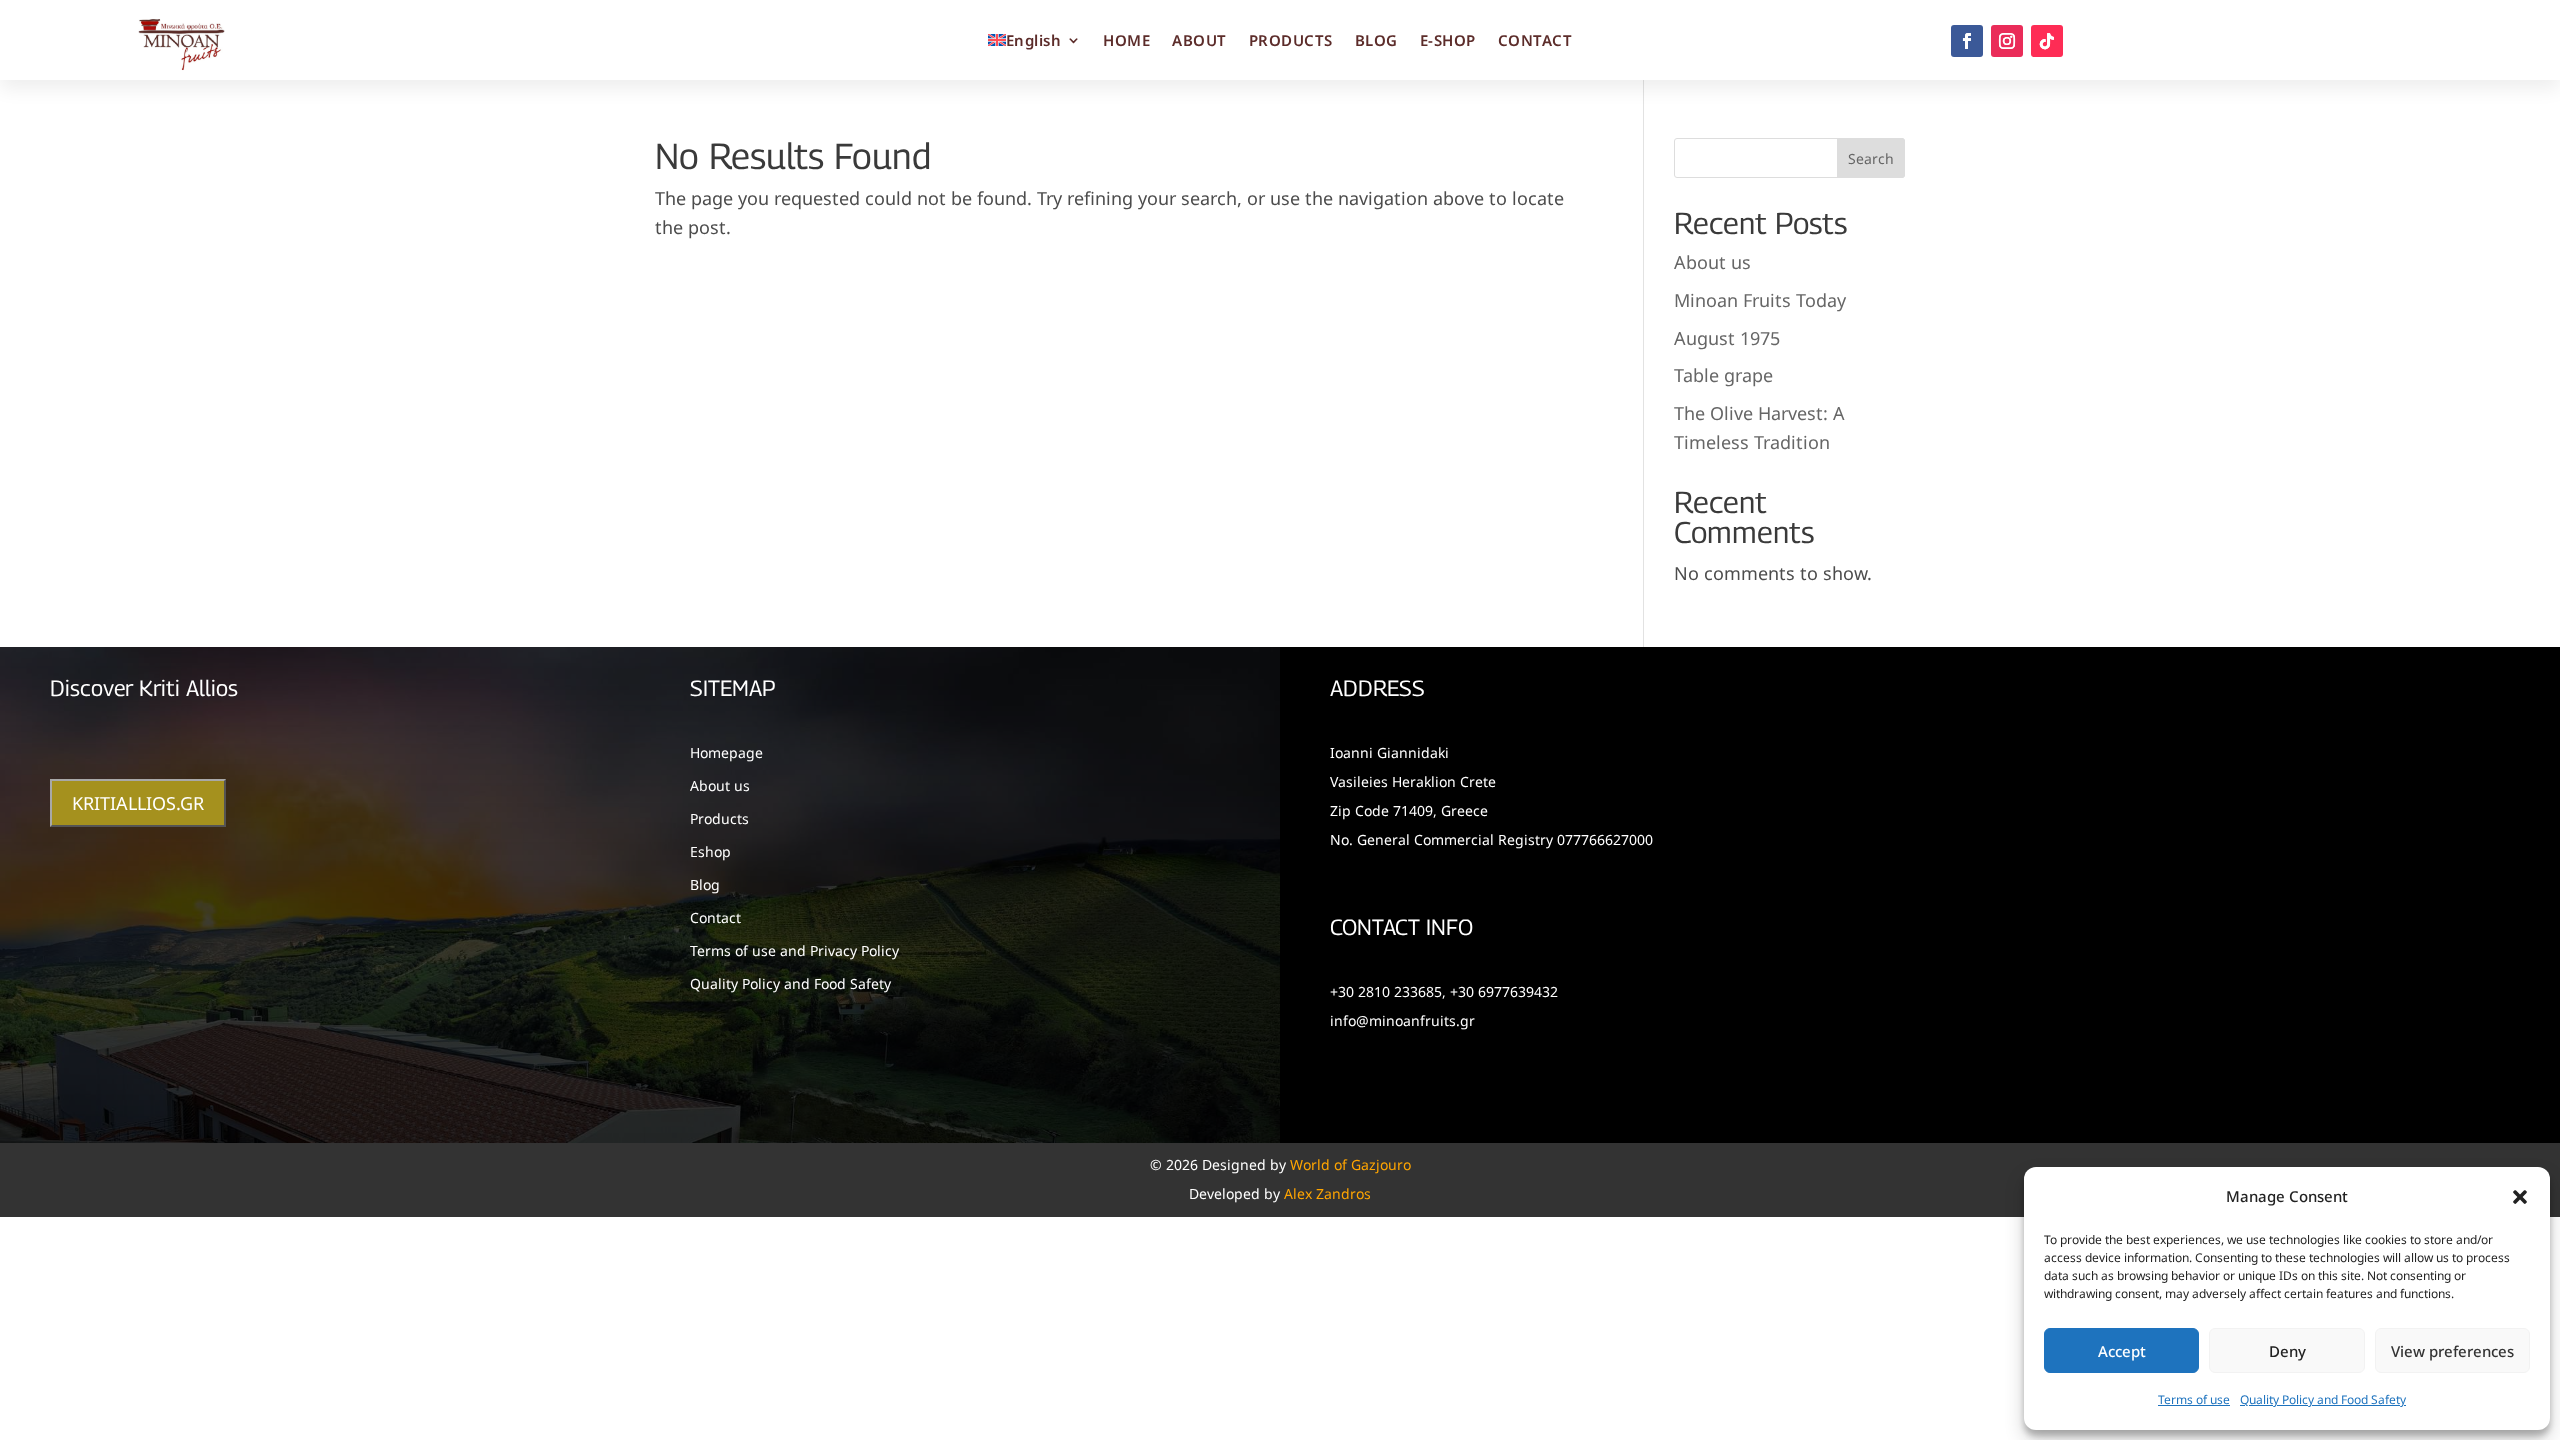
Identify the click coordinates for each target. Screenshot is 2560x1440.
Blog (705, 884)
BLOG (1376, 41)
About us (1712, 262)
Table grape (1723, 375)
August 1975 (1727, 338)
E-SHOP (1448, 41)
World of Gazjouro (1350, 1164)
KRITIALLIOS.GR (138, 803)
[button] (2520, 1197)
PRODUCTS (1291, 41)
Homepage (726, 752)
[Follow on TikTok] (2047, 41)
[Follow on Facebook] (1967, 41)
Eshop (710, 851)
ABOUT (1199, 41)
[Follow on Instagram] (2007, 41)
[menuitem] (1035, 44)
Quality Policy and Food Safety (2323, 1399)
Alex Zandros (1327, 1193)
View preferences (2452, 1351)
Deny (2287, 1351)
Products (719, 818)
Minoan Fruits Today (1760, 300)
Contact (715, 917)
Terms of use (2194, 1399)
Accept (2122, 1351)
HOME (1126, 41)
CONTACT (1535, 41)
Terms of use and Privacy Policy (794, 950)
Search (1871, 158)
